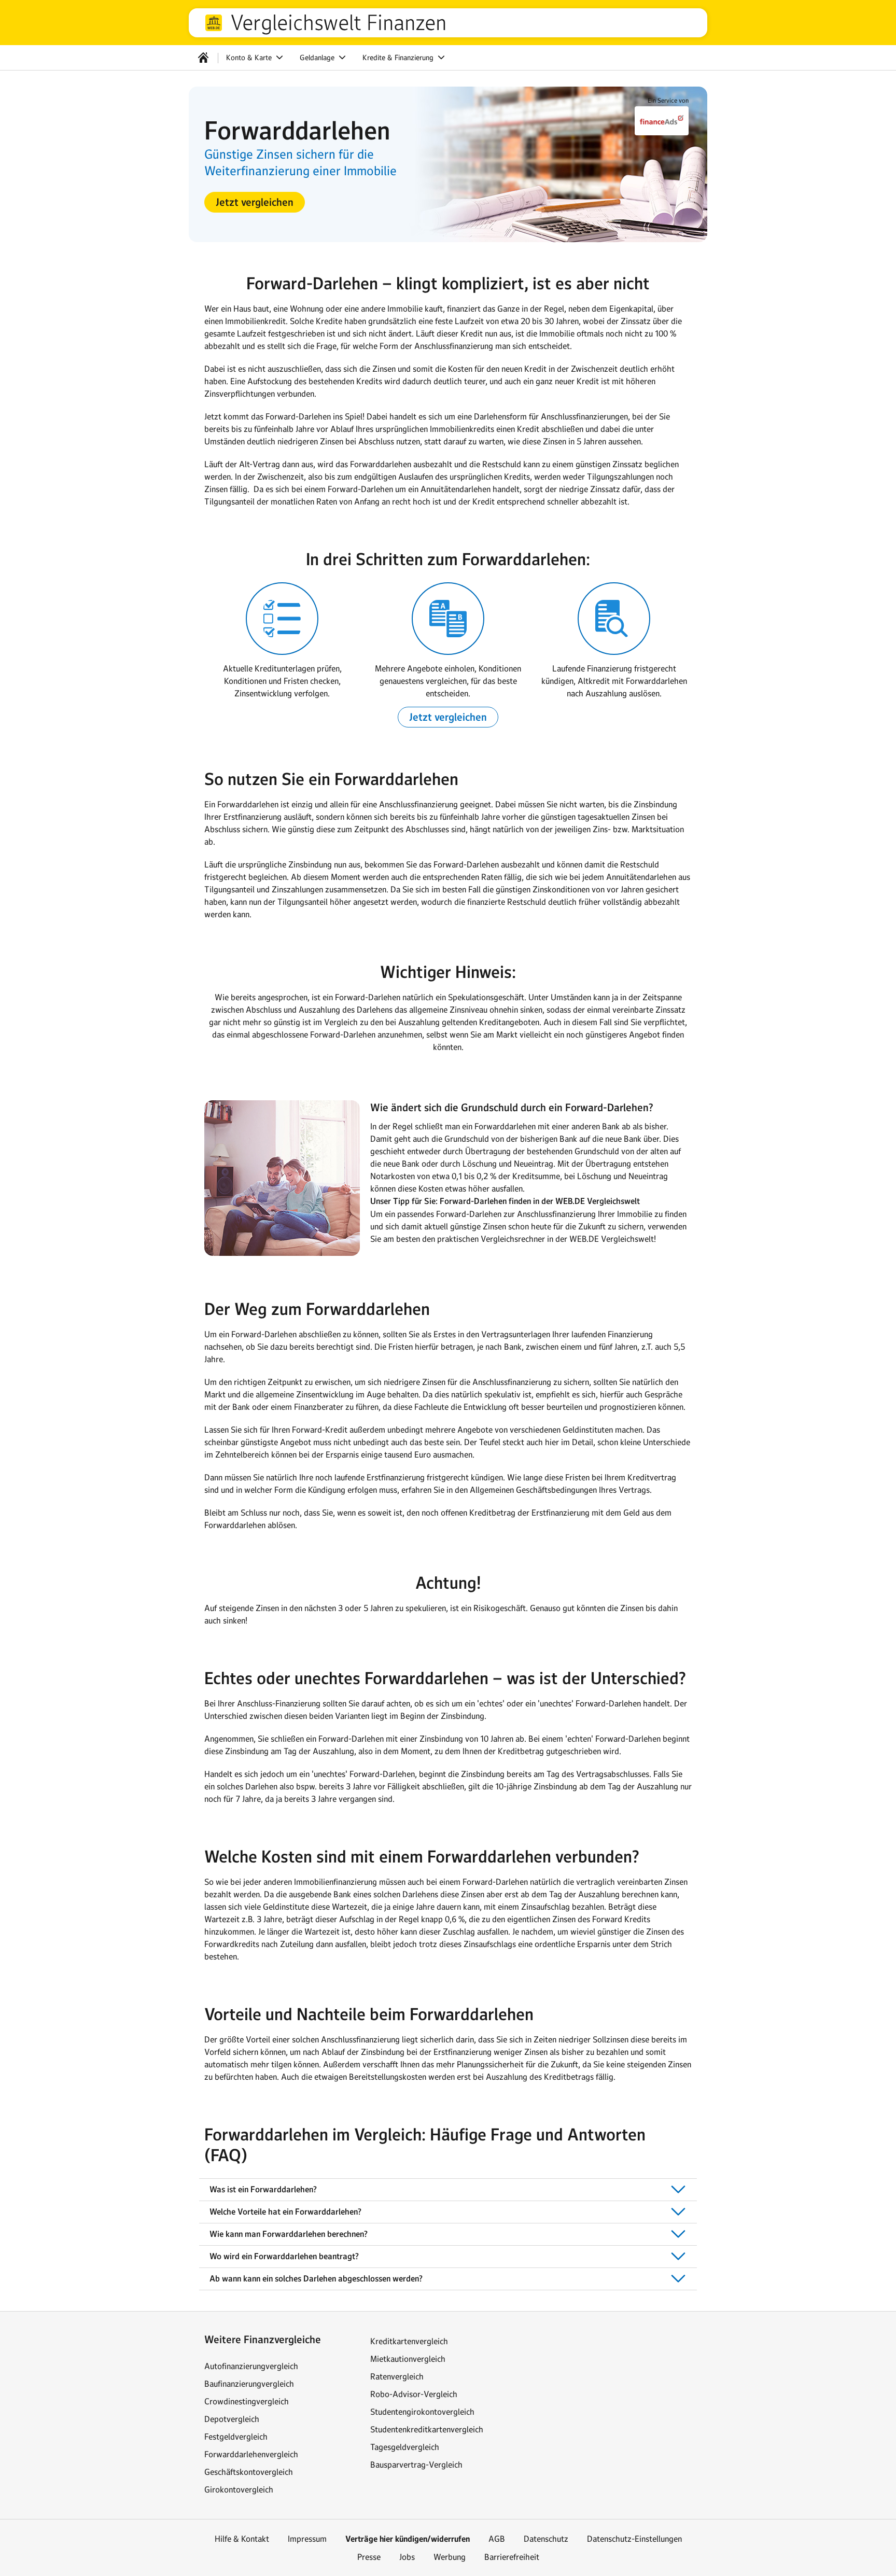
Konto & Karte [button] (250, 58)
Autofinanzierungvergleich (251, 2366)
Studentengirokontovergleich (422, 2412)
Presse (369, 2557)
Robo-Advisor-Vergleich (414, 2394)
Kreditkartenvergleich (409, 2341)
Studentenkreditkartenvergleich (427, 2429)
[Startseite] (203, 58)
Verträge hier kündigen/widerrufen (408, 2539)
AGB (497, 2539)
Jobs (407, 2557)
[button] (255, 202)
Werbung (450, 2557)
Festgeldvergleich (236, 2437)
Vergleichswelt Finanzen (338, 23)
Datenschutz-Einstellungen (634, 2539)
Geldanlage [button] (318, 58)
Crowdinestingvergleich (247, 2401)
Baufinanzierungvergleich (249, 2384)
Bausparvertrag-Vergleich (416, 2465)
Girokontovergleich (239, 2489)
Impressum (307, 2539)
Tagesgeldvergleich (405, 2447)
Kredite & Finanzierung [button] (399, 58)
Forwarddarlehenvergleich (251, 2454)
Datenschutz (546, 2539)
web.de (214, 23)
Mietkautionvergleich (408, 2359)
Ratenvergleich (397, 2376)
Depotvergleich (232, 2419)
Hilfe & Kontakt (242, 2539)
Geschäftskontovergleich (249, 2472)
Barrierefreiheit (512, 2557)
